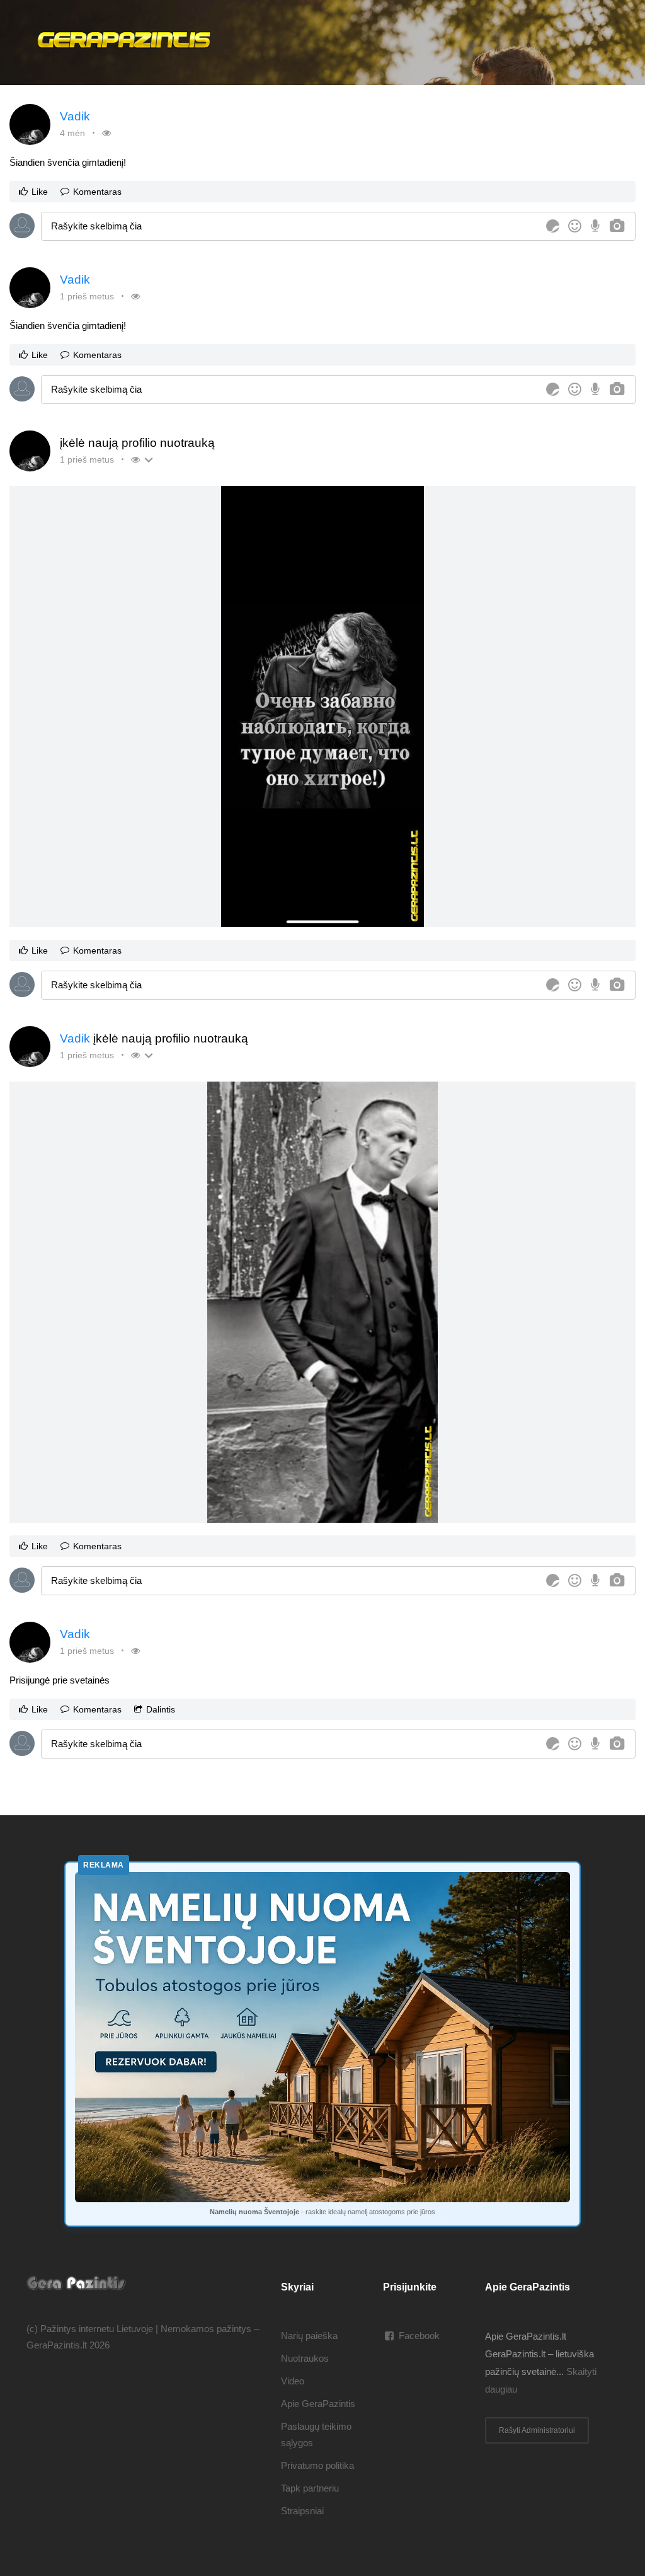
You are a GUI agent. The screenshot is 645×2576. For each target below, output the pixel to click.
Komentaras (97, 192)
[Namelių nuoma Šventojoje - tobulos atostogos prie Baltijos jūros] (322, 2037)
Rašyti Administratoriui (537, 2430)
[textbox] (292, 226)
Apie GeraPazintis (318, 2404)
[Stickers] (553, 226)
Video (293, 2381)
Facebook (419, 2336)
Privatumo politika (317, 2465)
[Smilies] (575, 226)
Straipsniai (302, 2511)
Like (40, 192)
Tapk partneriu (310, 2488)
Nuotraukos (305, 2358)
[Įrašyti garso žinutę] (595, 226)
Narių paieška (309, 2336)
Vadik (75, 116)
